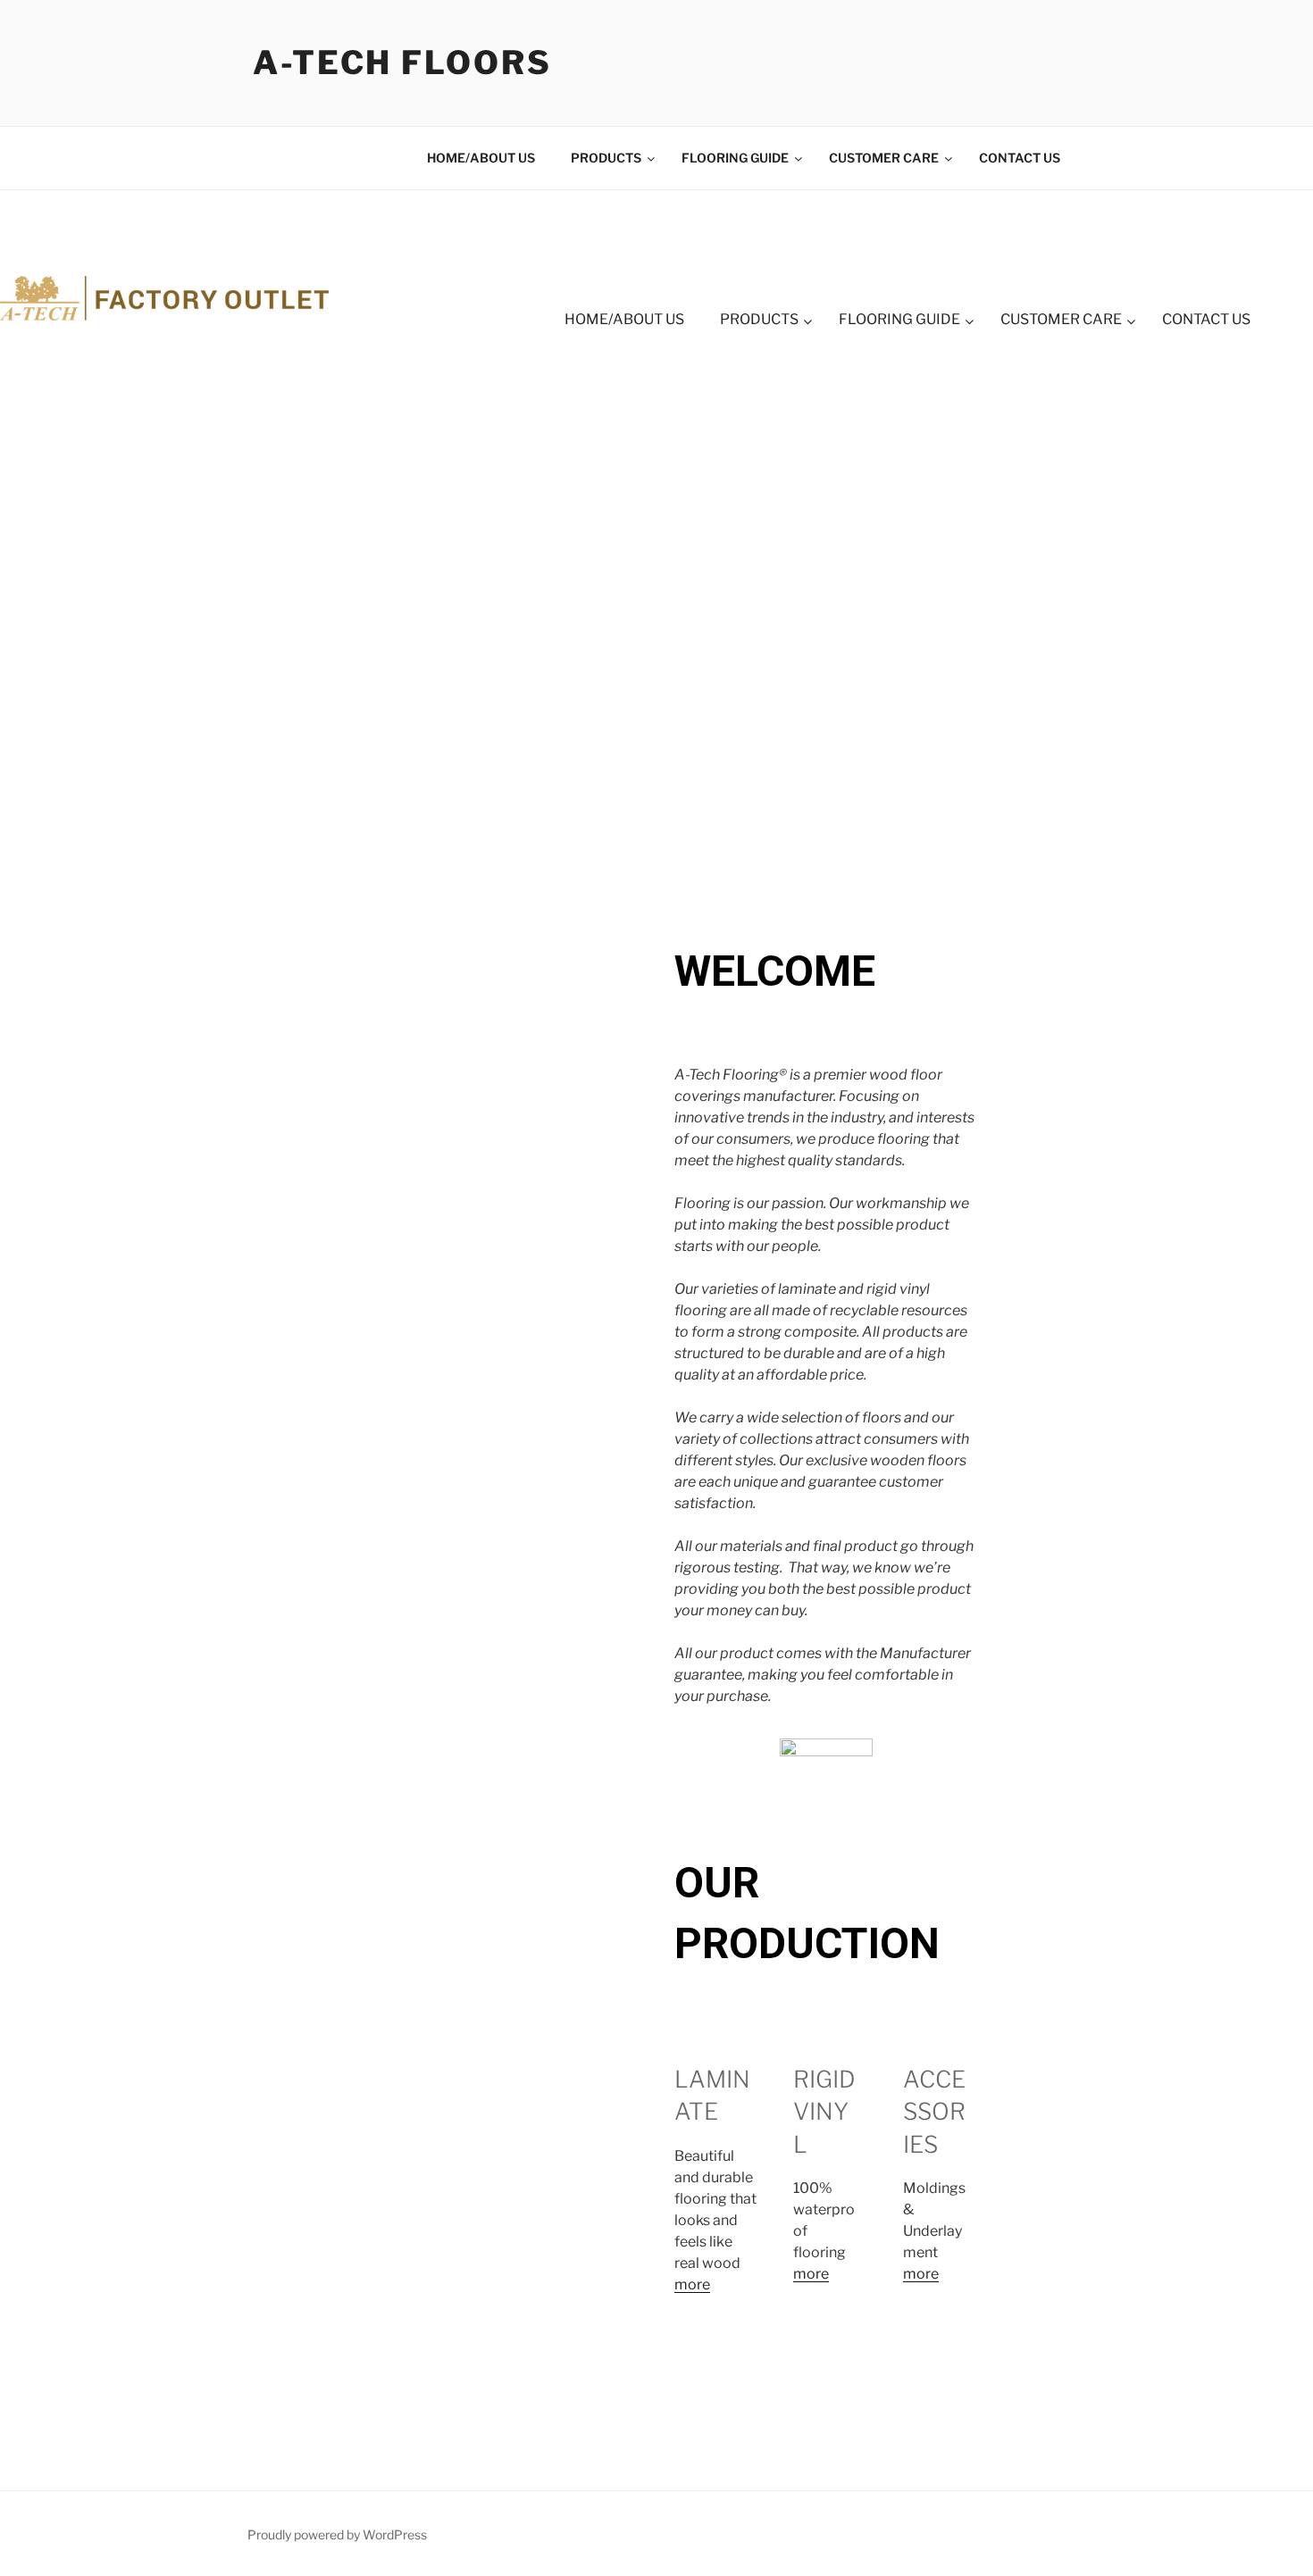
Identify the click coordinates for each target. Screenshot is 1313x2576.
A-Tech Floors (402, 63)
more (692, 2284)
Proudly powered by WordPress (337, 2534)
